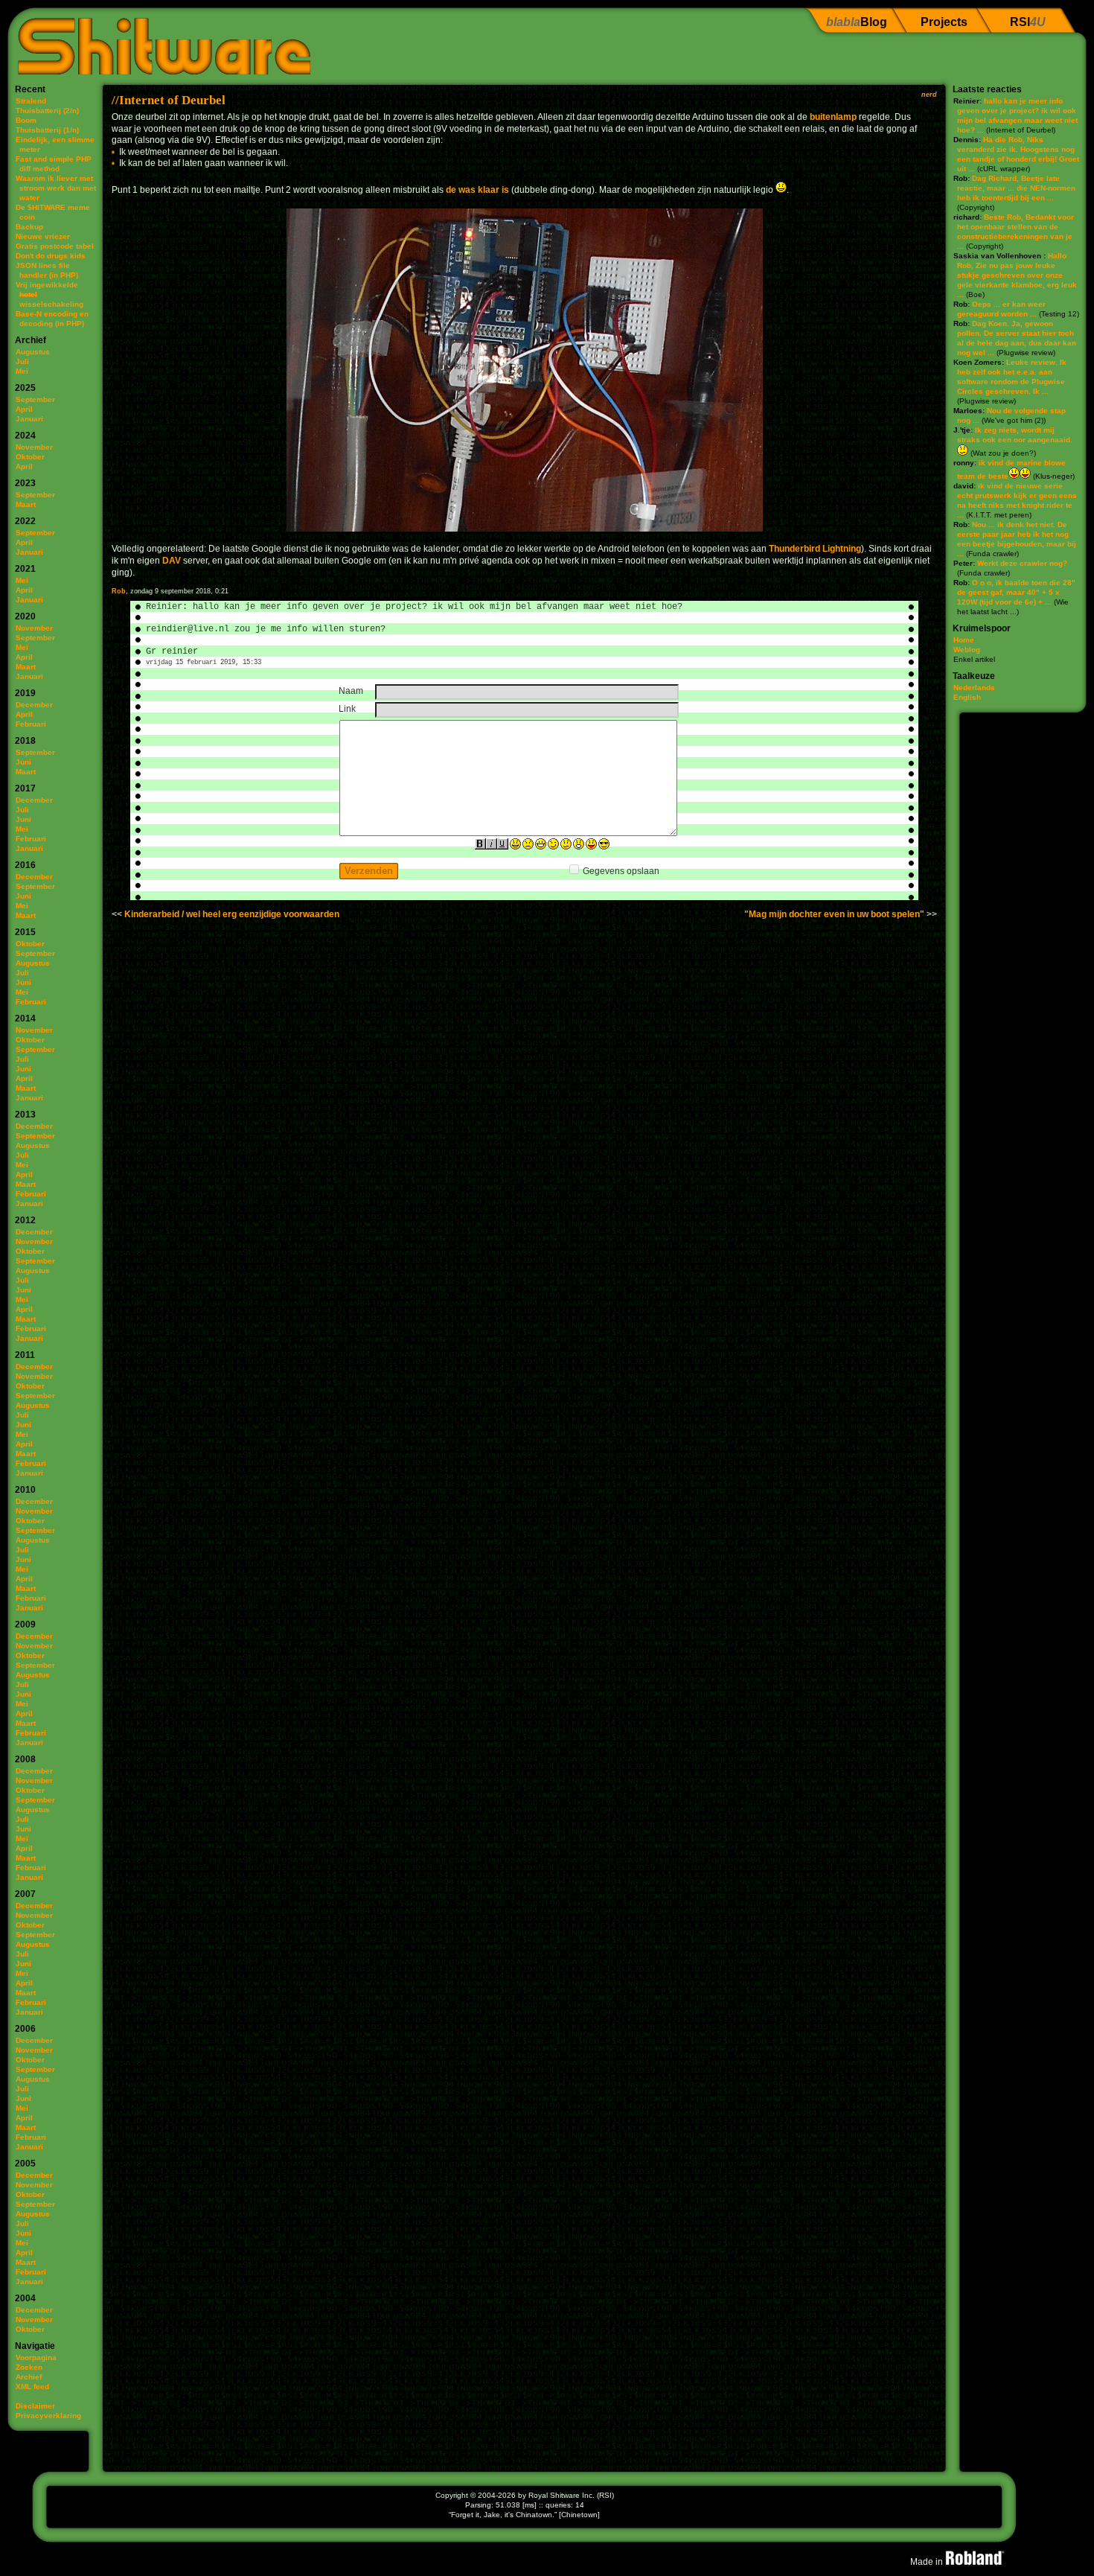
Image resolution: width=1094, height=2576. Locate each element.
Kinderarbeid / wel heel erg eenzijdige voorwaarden (232, 914)
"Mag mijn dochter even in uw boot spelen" (834, 914)
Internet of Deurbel (172, 100)
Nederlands (974, 688)
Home (964, 640)
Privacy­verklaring (48, 2416)
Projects (944, 22)
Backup (29, 227)
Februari (31, 724)
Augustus (33, 352)
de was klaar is (477, 190)
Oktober (30, 457)
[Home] (159, 41)
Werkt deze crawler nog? (1022, 563)
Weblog (967, 650)
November (34, 447)
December (34, 705)
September (35, 399)
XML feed (32, 2387)
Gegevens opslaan (621, 871)
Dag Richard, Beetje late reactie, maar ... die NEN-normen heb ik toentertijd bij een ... (1016, 188)
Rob (119, 591)
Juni (23, 762)
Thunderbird (794, 549)
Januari (29, 419)
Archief (29, 2377)
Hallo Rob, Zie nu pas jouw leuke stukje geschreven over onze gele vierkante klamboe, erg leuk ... (1017, 275)
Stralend (31, 101)
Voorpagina (36, 2357)
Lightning (842, 549)
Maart (26, 504)
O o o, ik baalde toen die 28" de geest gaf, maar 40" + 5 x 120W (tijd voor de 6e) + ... (1016, 592)
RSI (1028, 22)
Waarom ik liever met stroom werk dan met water (56, 188)
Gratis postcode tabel (55, 246)
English (967, 697)
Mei (22, 371)
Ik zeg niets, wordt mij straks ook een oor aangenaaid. (1015, 435)
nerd (929, 95)
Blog (857, 22)
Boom (26, 120)
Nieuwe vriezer (43, 236)
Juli (22, 361)
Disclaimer (35, 2406)
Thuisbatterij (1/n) (47, 130)
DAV (172, 561)
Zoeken (29, 2367)
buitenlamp (833, 117)
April (24, 409)
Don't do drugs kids (51, 256)
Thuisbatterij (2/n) (47, 111)
